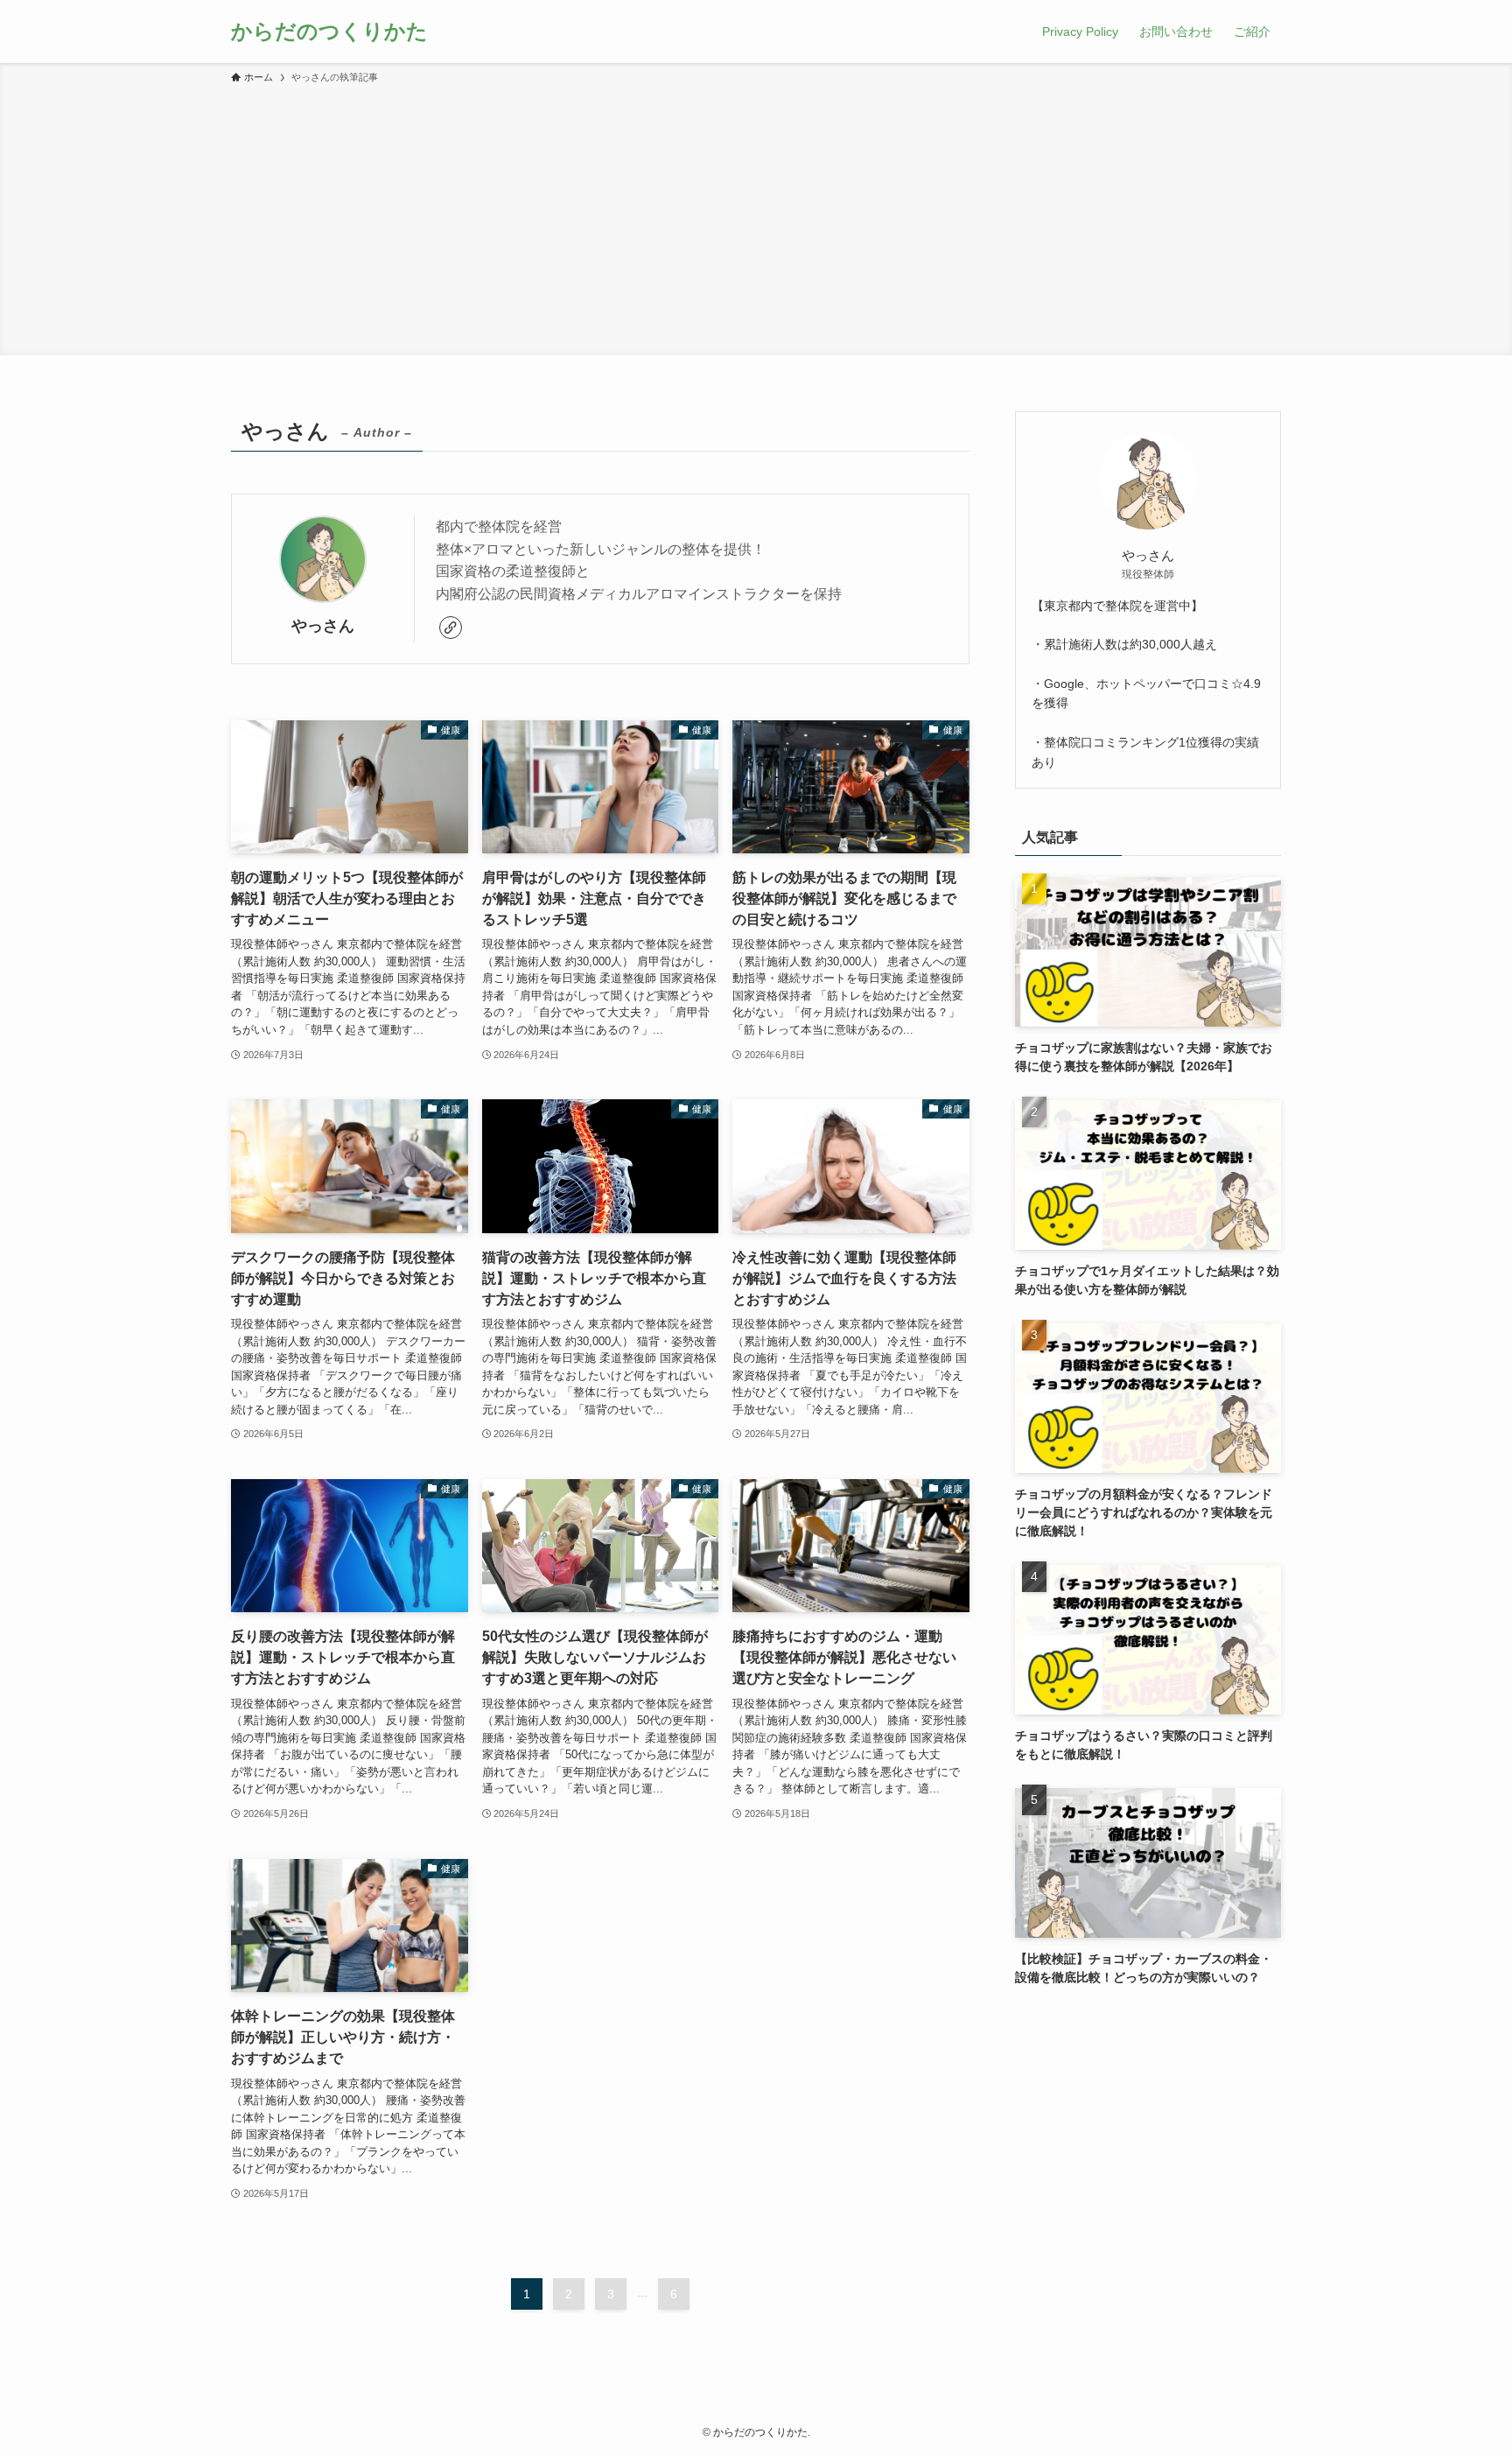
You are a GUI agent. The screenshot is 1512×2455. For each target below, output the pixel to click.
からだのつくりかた (329, 32)
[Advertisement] (756, 217)
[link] (451, 628)
